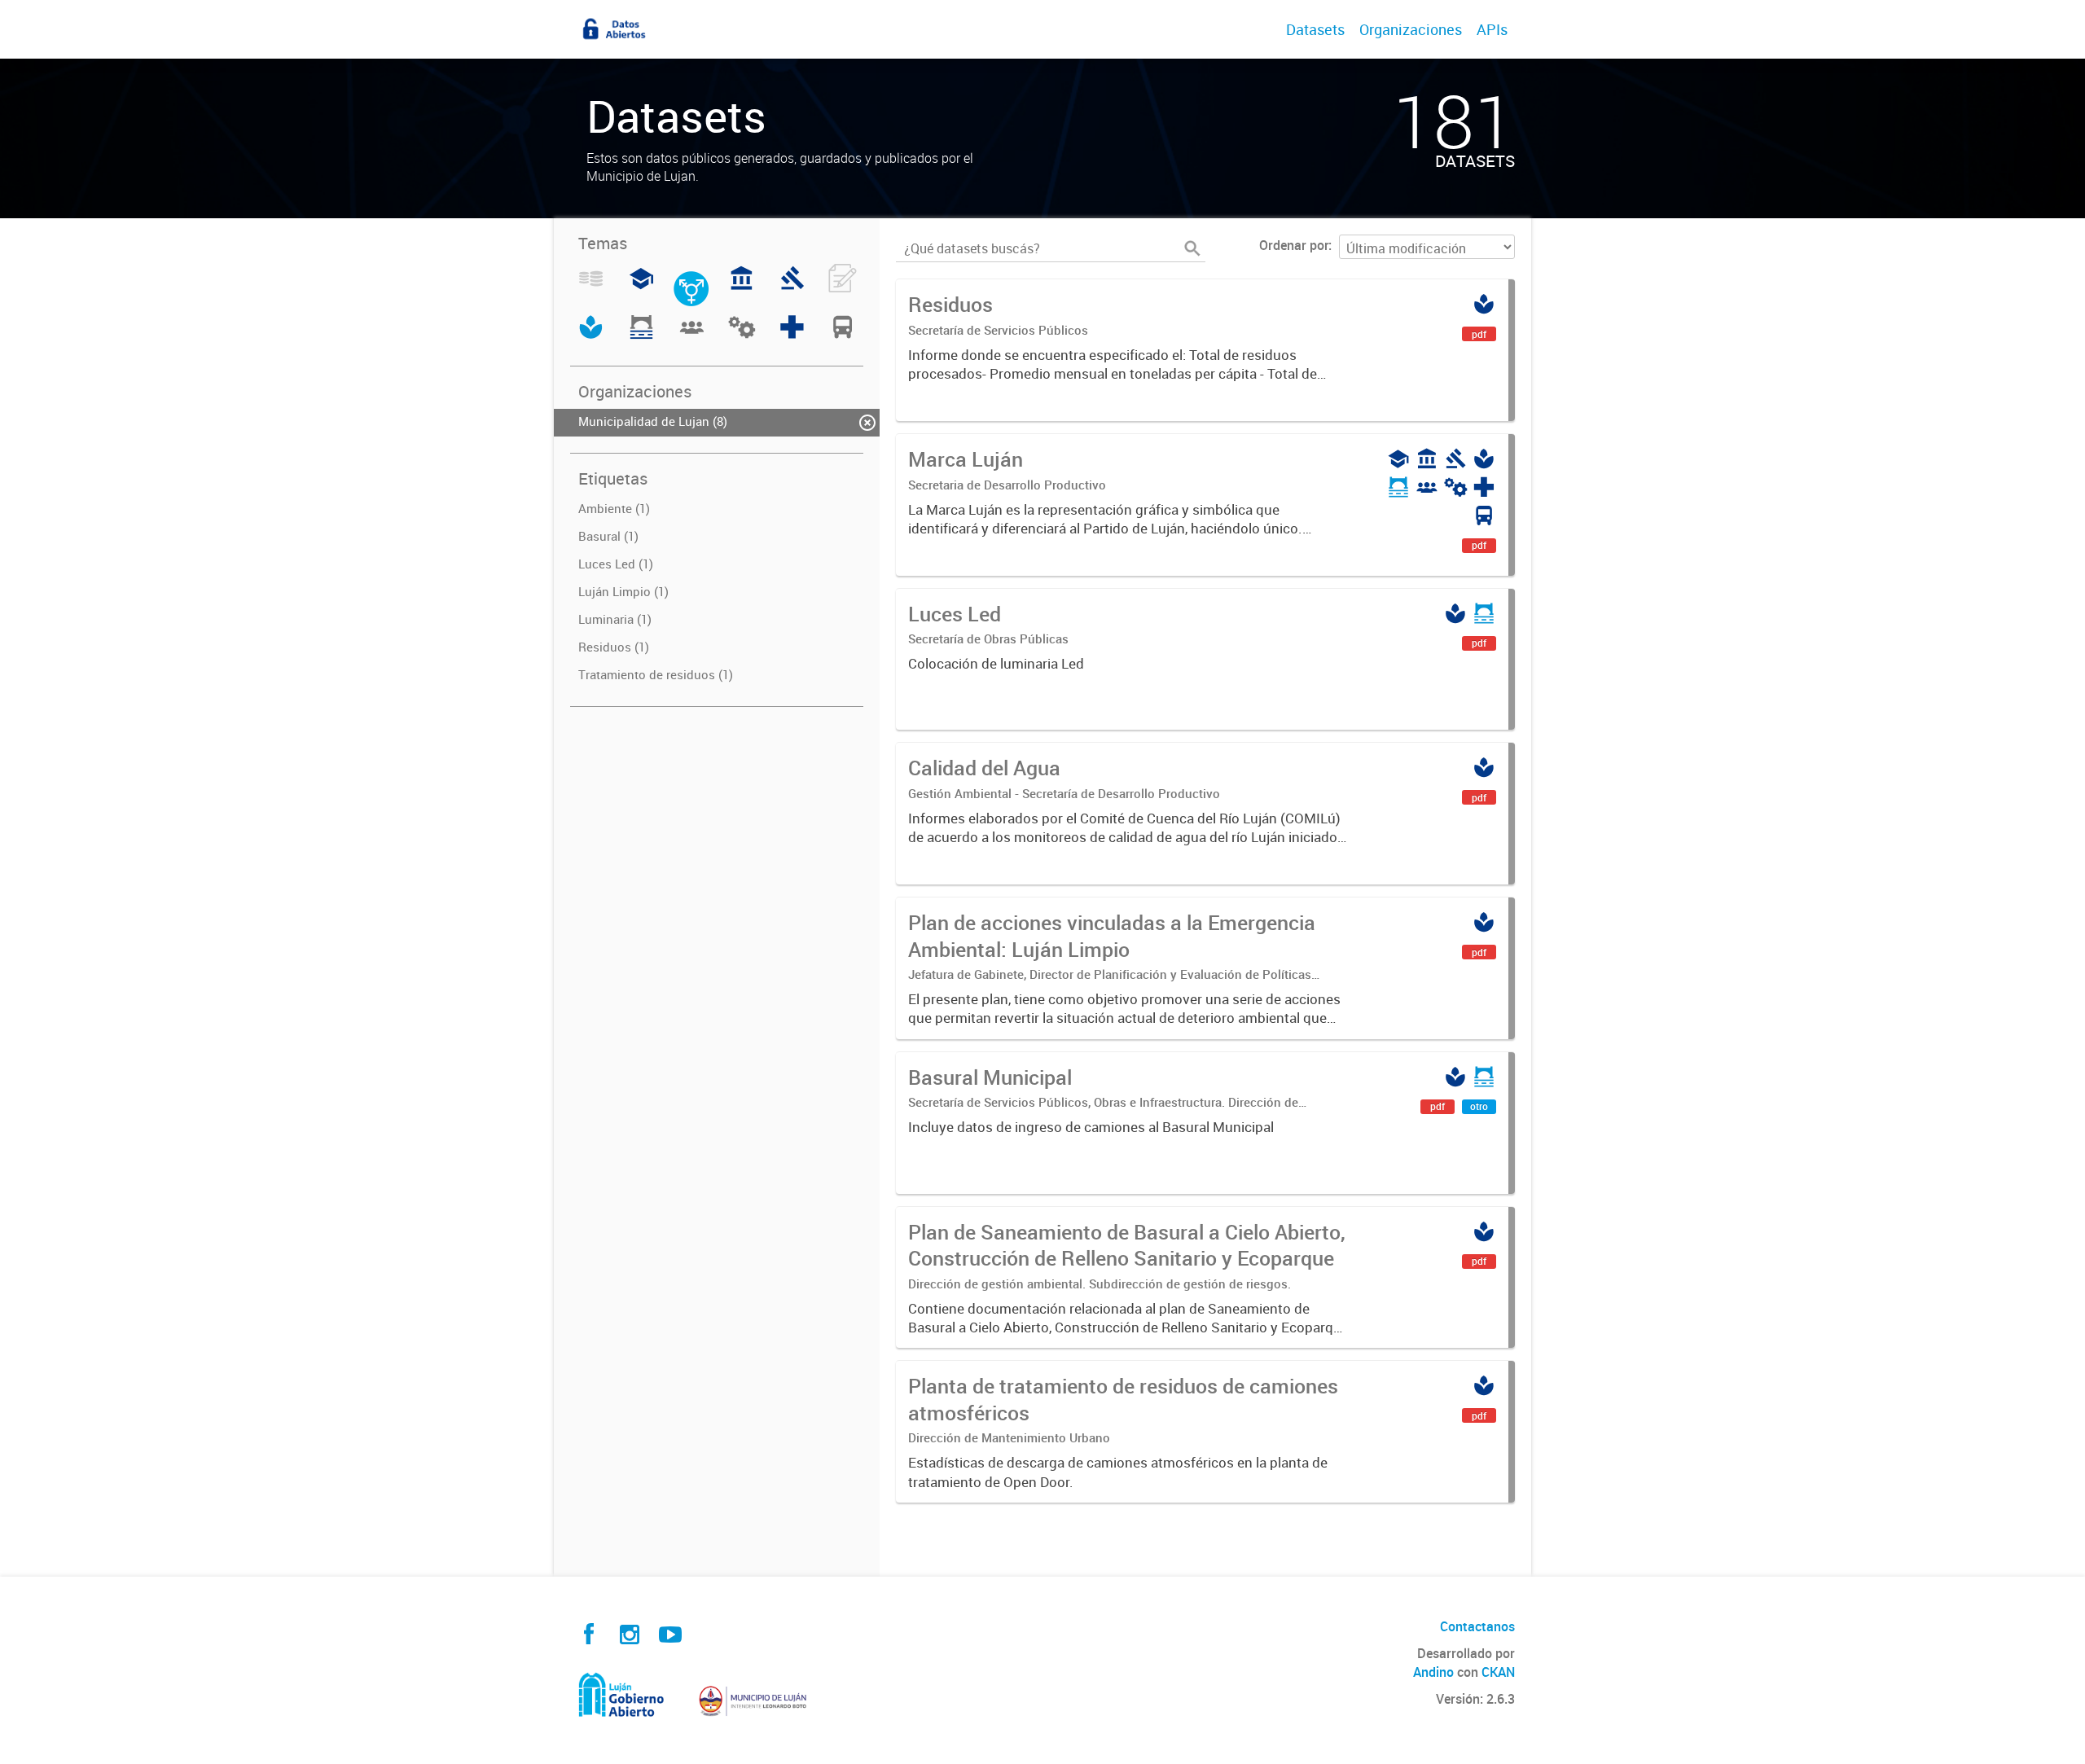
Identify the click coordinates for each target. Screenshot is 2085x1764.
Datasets (1315, 29)
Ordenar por (1294, 245)
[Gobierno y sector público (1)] (742, 287)
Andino (1433, 1672)
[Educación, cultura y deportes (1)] (641, 287)
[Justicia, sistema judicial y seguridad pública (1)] (792, 287)
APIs (1492, 29)
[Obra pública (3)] (641, 336)
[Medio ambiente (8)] (591, 336)
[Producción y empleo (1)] (742, 336)
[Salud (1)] (792, 336)
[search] (1192, 248)
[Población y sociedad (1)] (692, 336)
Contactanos (1477, 1626)
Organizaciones (1411, 29)
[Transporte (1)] (843, 336)
